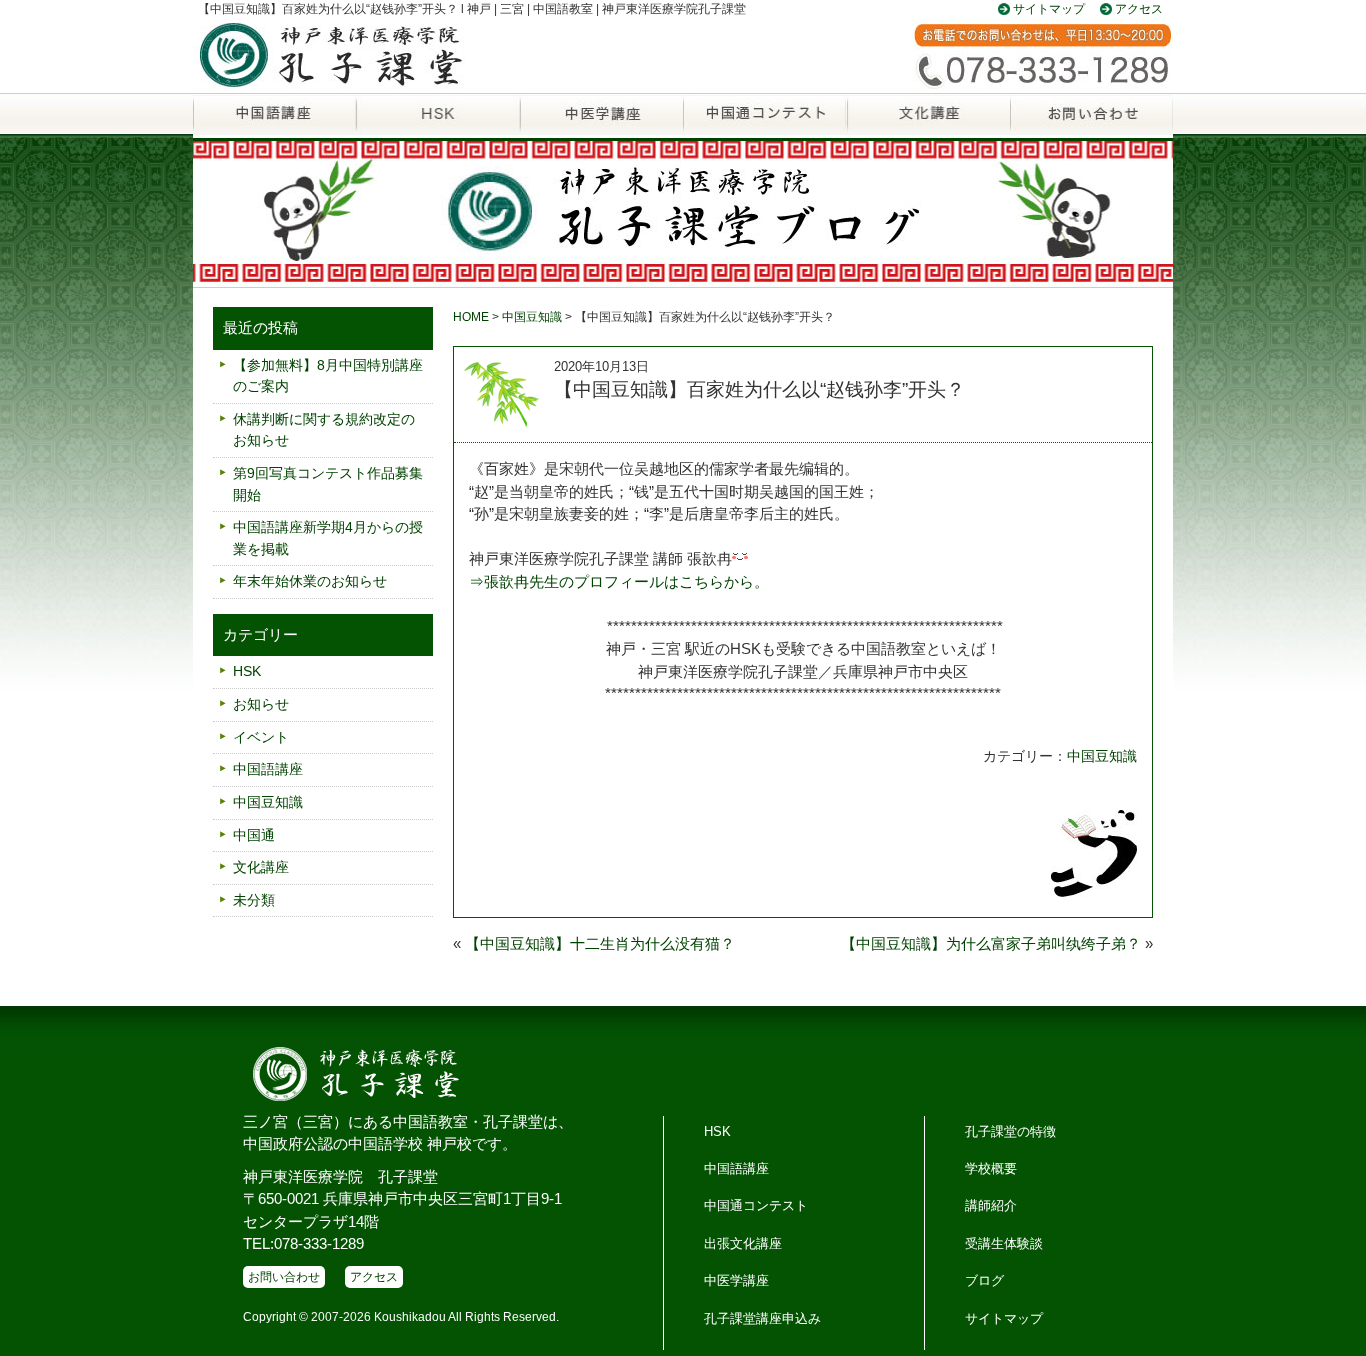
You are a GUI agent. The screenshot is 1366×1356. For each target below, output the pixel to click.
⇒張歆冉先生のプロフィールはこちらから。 (619, 581)
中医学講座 (601, 124)
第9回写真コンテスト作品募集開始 (328, 484)
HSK (437, 124)
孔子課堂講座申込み (762, 1318)
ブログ (984, 1280)
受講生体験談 (1004, 1243)
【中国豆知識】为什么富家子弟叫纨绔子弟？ (991, 943)
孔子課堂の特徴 (1010, 1131)
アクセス (1139, 9)
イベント (261, 737)
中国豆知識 (532, 317)
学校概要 (991, 1168)
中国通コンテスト (756, 1205)
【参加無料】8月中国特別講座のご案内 (328, 376)
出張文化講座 (743, 1243)
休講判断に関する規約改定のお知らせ (324, 430)
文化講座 (927, 124)
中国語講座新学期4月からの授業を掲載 (328, 538)
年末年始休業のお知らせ (310, 581)
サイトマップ (1049, 9)
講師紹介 (991, 1205)
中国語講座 (274, 124)
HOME (471, 317)
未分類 (254, 900)
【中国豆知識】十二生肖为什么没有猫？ (600, 943)
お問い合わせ (1091, 124)
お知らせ (261, 704)
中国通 (764, 124)
